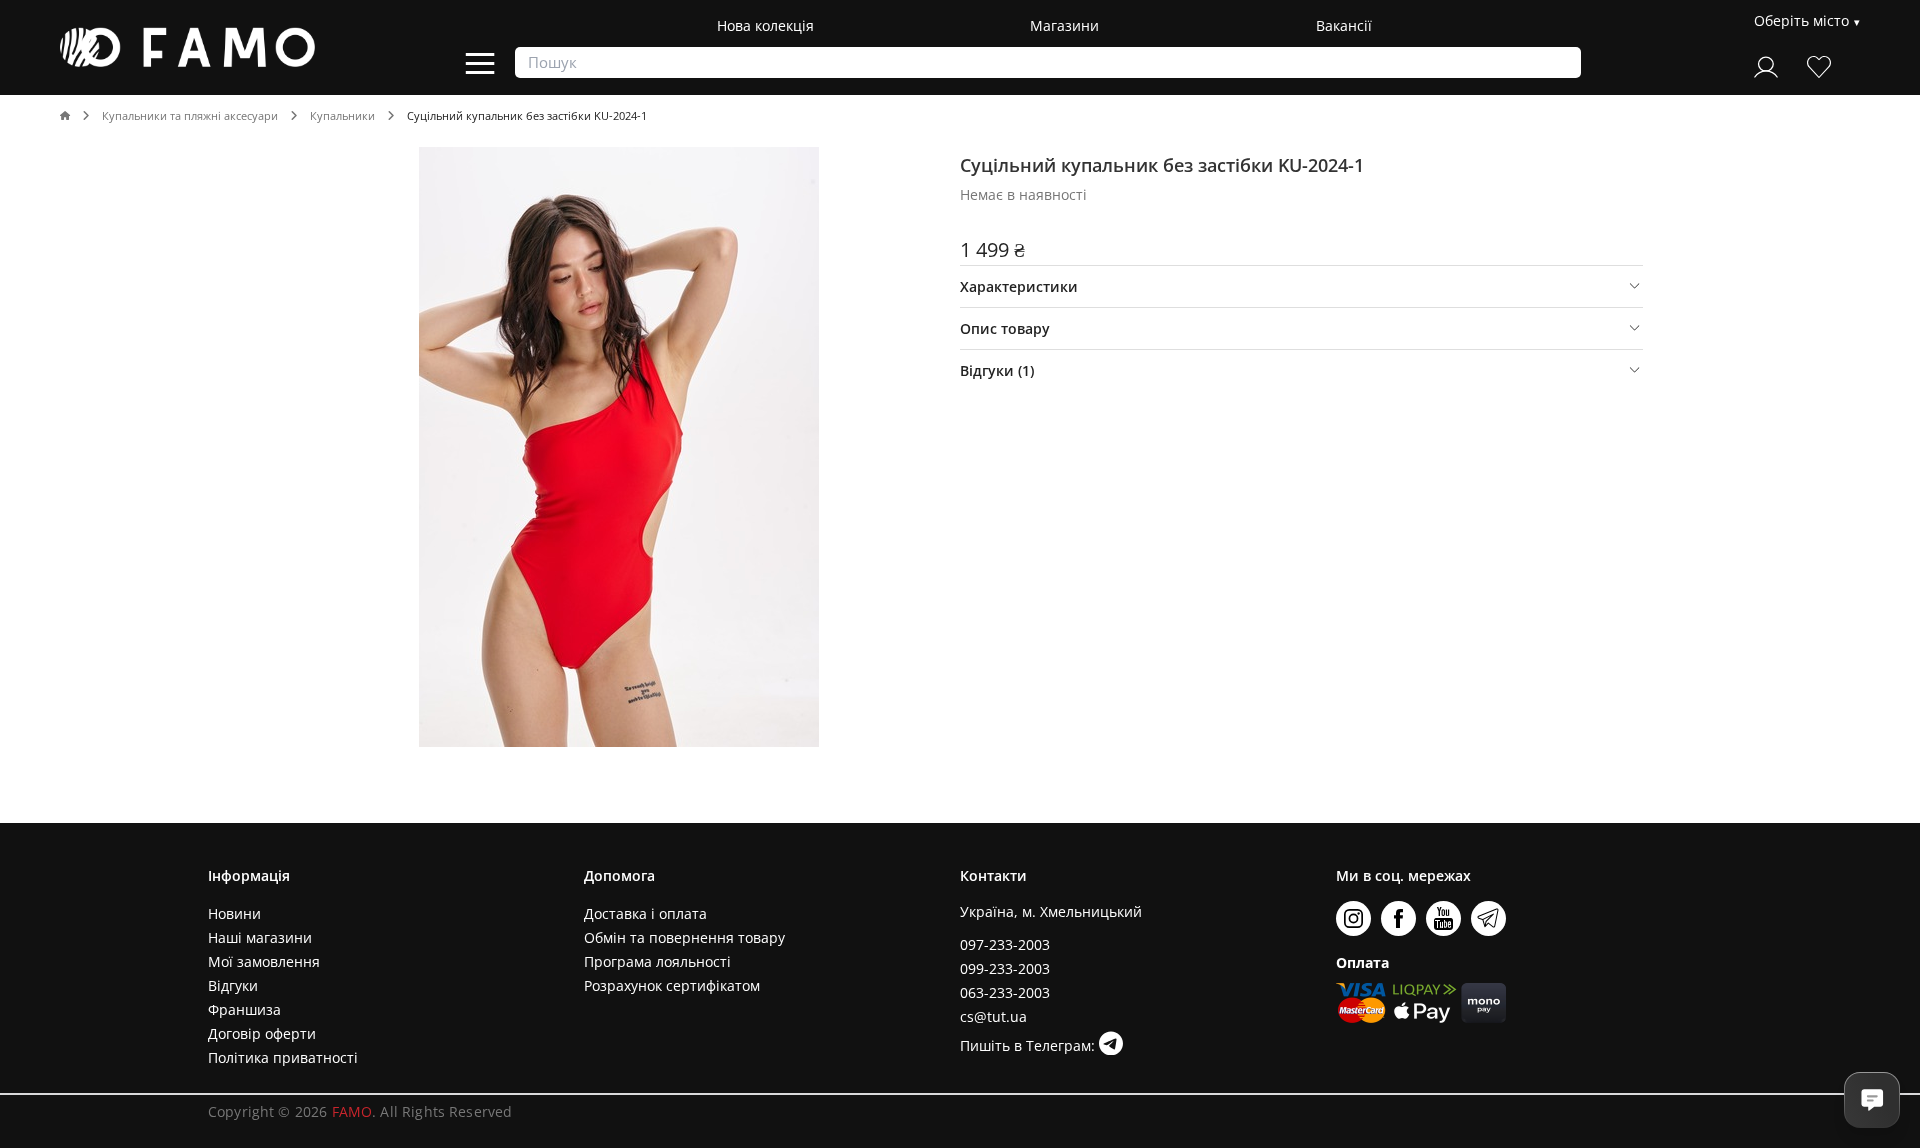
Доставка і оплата (645, 913)
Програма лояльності (657, 961)
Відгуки (233, 985)
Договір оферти (262, 1033)
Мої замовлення (264, 961)
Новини (234, 913)
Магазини (1064, 25)
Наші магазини (260, 937)
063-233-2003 (1005, 992)
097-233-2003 (1005, 944)
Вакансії (1344, 25)
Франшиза (244, 1009)
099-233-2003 (1005, 968)
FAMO (352, 1111)
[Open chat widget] (1872, 1100)
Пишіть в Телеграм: (1029, 1045)
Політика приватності (283, 1057)
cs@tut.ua (993, 1016)
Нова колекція (765, 25)
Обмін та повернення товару (684, 937)
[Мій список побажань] (1819, 64)
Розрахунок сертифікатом (672, 985)
